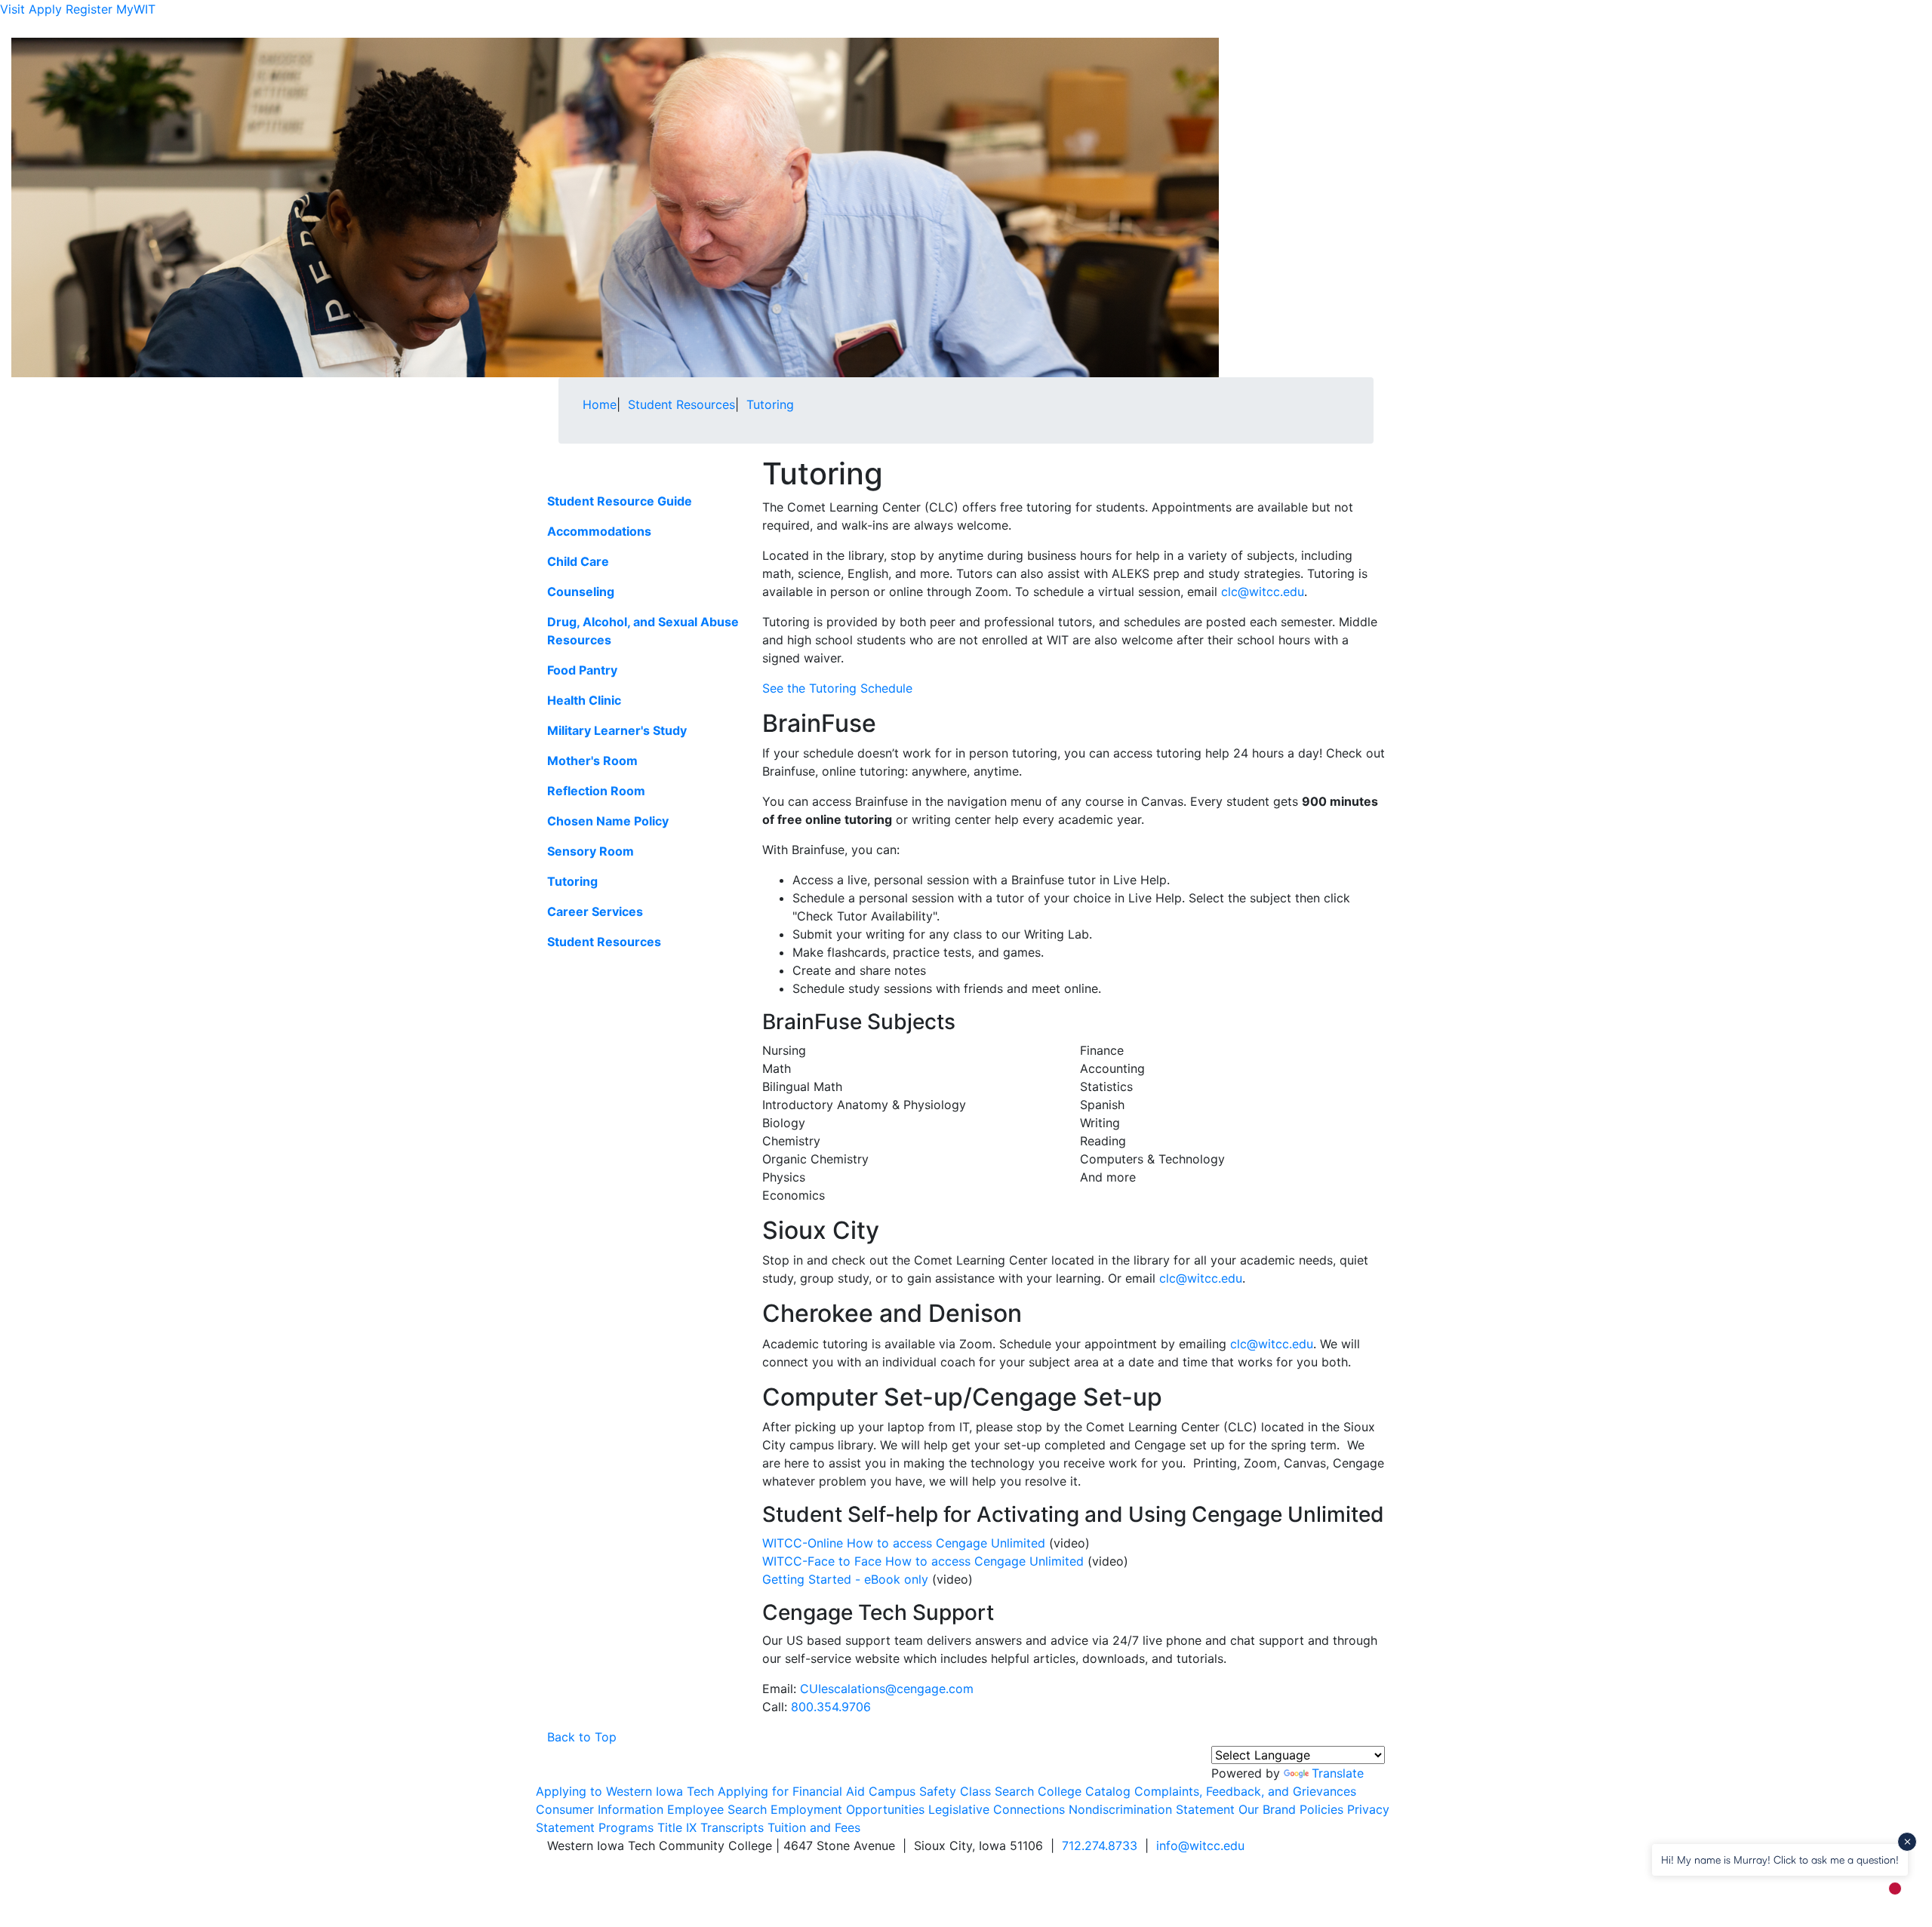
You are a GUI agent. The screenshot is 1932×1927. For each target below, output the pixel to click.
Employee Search (717, 1809)
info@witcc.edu (1200, 1846)
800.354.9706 (831, 1707)
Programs (626, 1827)
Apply (45, 9)
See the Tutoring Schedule (837, 688)
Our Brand (1267, 1809)
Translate (1338, 1773)
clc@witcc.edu (1263, 592)
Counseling (581, 592)
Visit (12, 9)
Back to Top (582, 1737)
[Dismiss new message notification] (1907, 1842)
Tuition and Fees (814, 1827)
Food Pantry (582, 670)
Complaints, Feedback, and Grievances (1245, 1791)
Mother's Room (592, 761)
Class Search (997, 1791)
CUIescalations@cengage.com (887, 1689)
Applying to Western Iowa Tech (625, 1791)
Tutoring (572, 881)
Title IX (677, 1827)
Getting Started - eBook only (845, 1579)
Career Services (595, 911)
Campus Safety (912, 1791)
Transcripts (732, 1827)
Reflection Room (596, 791)
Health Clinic (584, 700)
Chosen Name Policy (608, 821)
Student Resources (604, 942)
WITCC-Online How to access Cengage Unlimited (904, 1543)
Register (89, 9)
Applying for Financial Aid (791, 1791)
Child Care (578, 561)
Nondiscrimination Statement (1152, 1809)
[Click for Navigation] (1374, 28)
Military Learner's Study (617, 730)
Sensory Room (591, 851)
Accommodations (599, 531)
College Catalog (1084, 1791)
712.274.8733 (1100, 1846)
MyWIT (136, 9)
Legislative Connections (997, 1809)
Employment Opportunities (848, 1809)
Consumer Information (600, 1809)
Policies (1321, 1809)
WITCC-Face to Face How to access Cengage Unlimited (923, 1561)
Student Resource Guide (620, 501)
